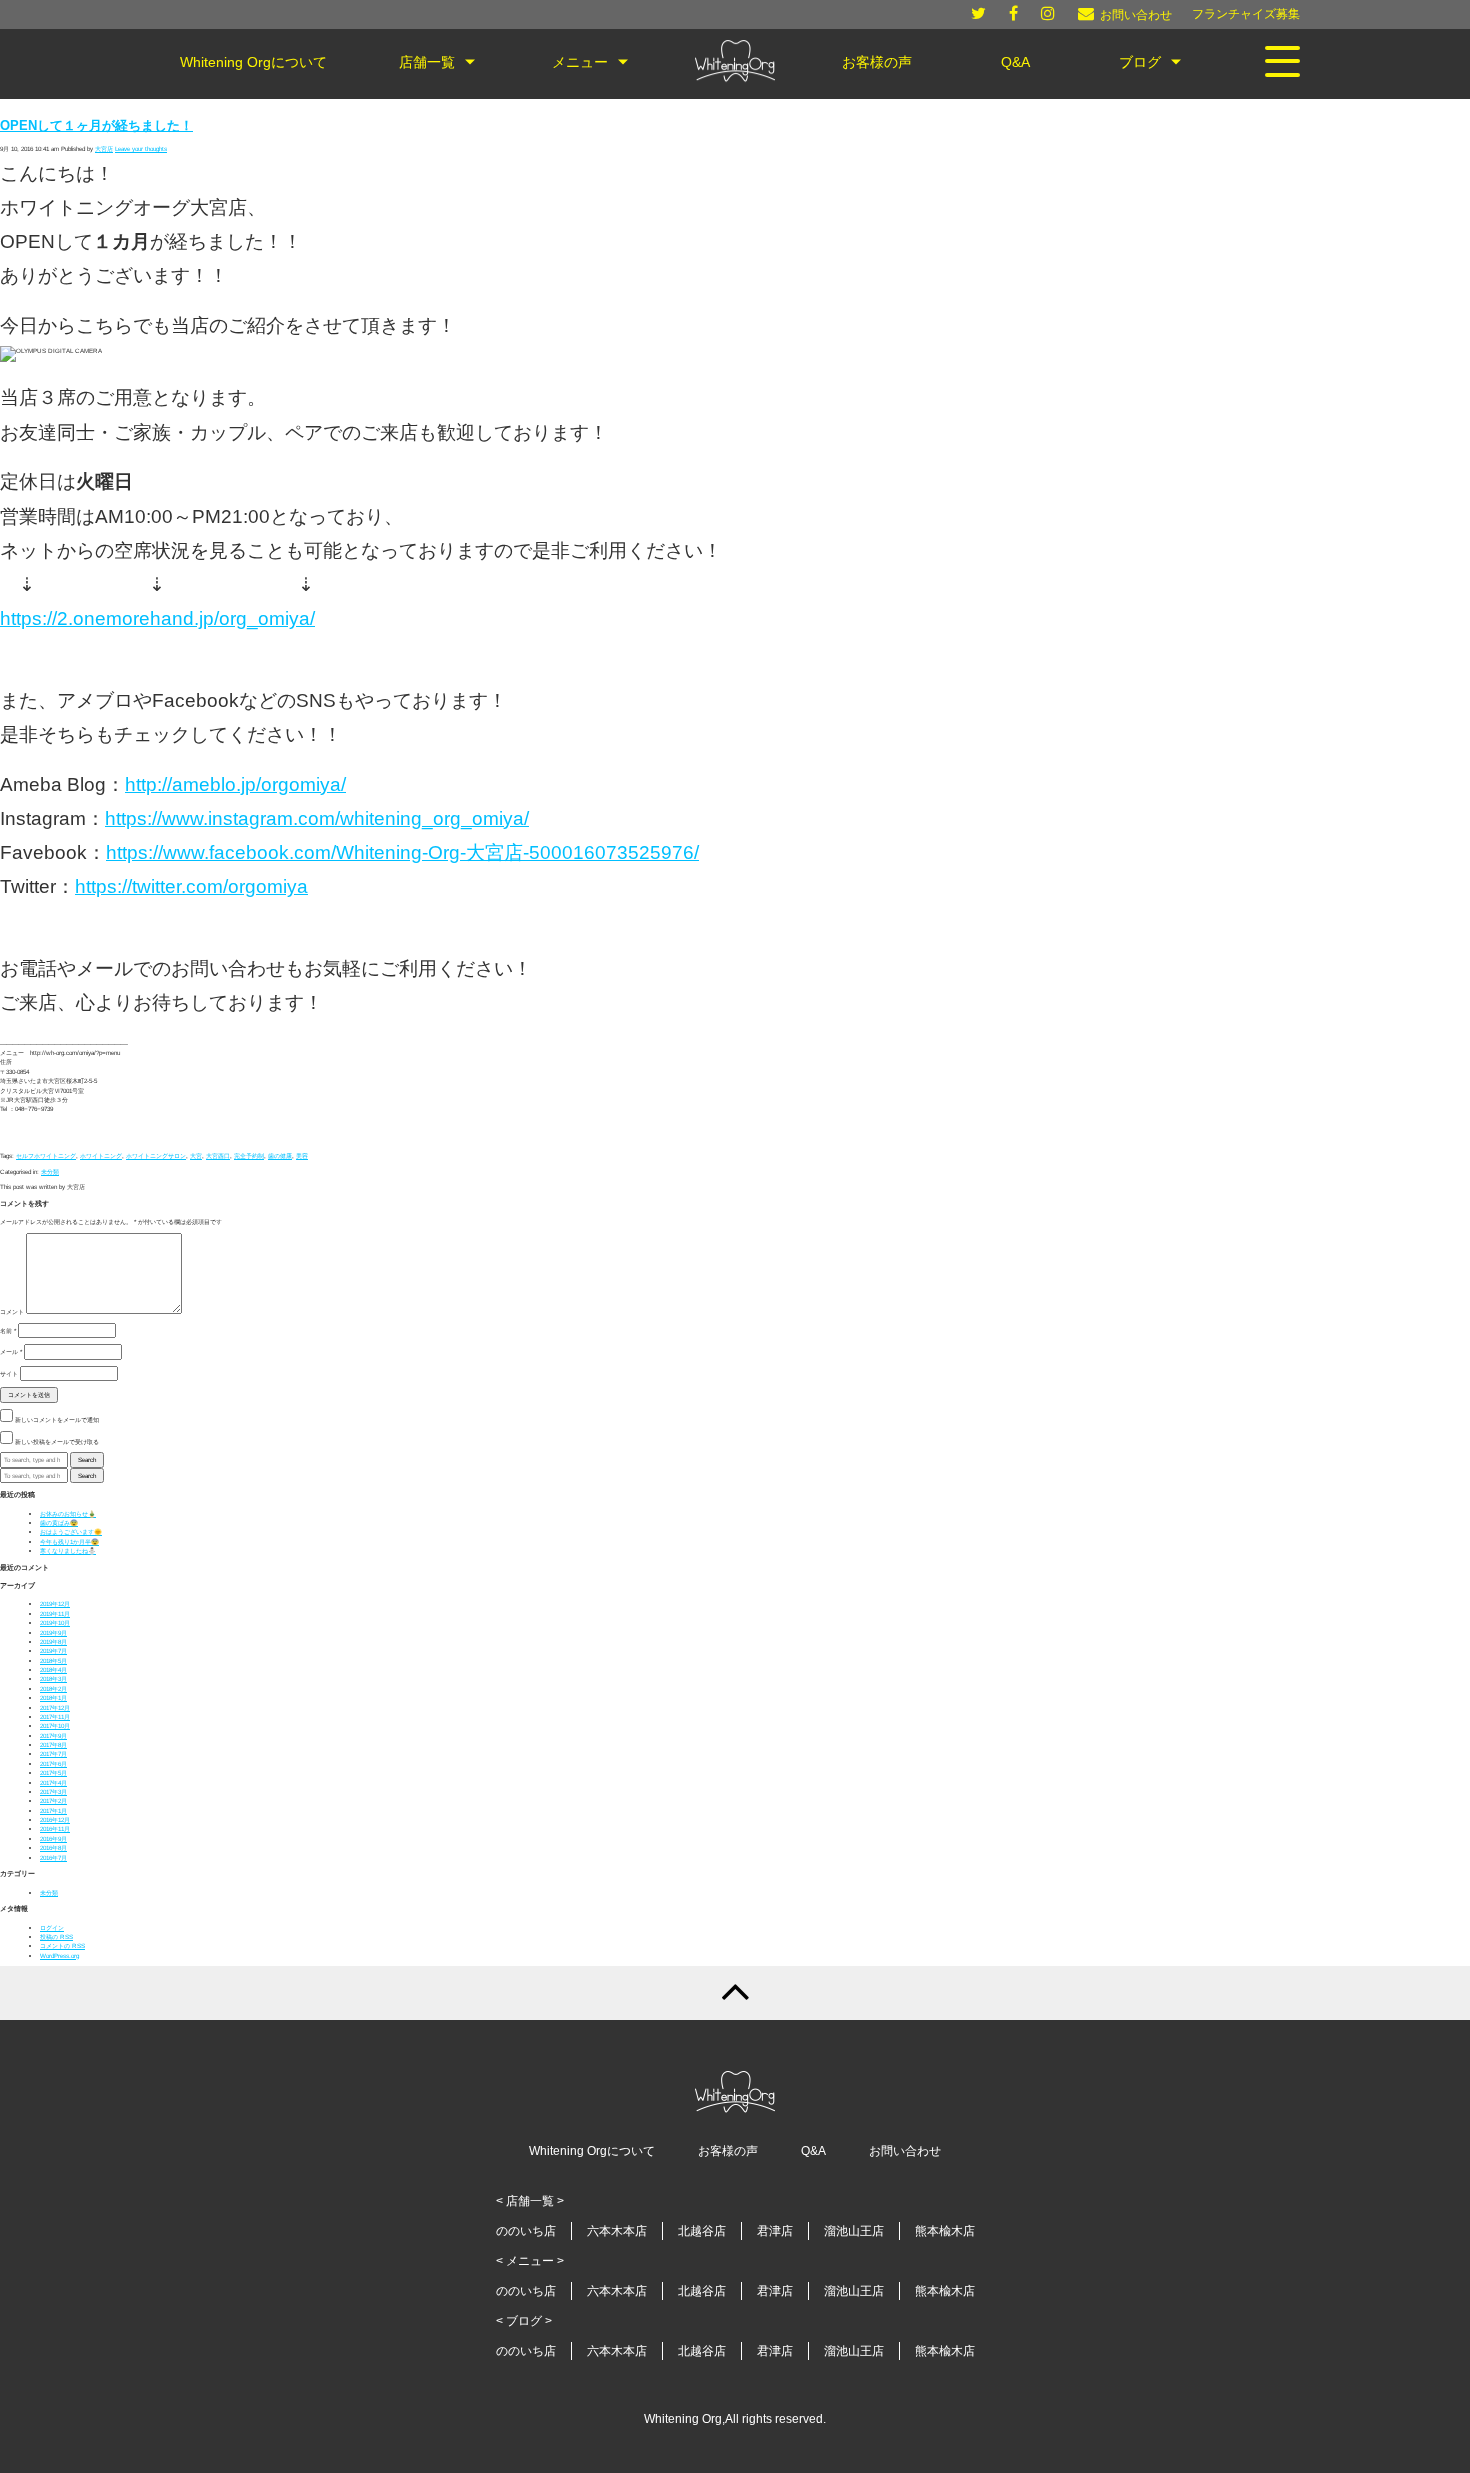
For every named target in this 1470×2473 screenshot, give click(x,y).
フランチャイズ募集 (1246, 14)
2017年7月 (53, 1753)
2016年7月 (53, 1857)
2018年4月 (53, 1669)
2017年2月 (53, 1800)
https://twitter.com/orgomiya (191, 886)
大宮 (196, 1155)
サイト (9, 1373)
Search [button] (87, 1459)
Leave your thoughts (141, 148)
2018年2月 (53, 1688)
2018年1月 (53, 1697)
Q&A (813, 2151)
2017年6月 (53, 1763)
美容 (302, 1155)
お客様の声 (728, 2151)
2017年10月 (55, 1725)
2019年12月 (55, 1603)
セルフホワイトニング (46, 1155)
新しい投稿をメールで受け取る (57, 1441)
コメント (12, 1311)
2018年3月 (53, 1678)
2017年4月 (53, 1782)
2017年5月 (53, 1772)
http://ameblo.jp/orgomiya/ (235, 784)
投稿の (56, 1936)
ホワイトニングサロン (156, 1155)
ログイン (52, 1927)
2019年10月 (55, 1622)
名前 (8, 1330)
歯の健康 (280, 1155)
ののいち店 (526, 2231)
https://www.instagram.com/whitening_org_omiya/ (317, 818)
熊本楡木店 (945, 2231)
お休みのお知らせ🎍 (68, 1513)
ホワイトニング (101, 1155)
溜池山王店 (854, 2231)
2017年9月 (53, 1735)
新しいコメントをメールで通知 (57, 1419)
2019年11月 (55, 1613)
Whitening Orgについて (592, 2151)
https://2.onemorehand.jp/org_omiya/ (157, 618)
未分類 (50, 1171)
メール (11, 1351)
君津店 (775, 2231)
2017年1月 (53, 1810)
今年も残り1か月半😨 (69, 1541)
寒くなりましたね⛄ (68, 1550)
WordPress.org (59, 1955)
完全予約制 (249, 1155)
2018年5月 (53, 1660)
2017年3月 (53, 1791)
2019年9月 (53, 1632)
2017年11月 (55, 1716)
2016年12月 (55, 1819)
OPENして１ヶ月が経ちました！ (96, 126)
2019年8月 (53, 1641)
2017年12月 (55, 1707)
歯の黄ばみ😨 (59, 1522)
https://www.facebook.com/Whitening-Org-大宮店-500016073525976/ (402, 852)
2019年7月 (53, 1650)
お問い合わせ (905, 2151)
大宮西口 (218, 1155)
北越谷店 (702, 2231)
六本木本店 (617, 2231)
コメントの (62, 1945)
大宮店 (104, 148)
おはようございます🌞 (71, 1531)
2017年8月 (53, 1744)
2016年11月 (55, 1828)
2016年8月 (53, 1847)
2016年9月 (53, 1838)
